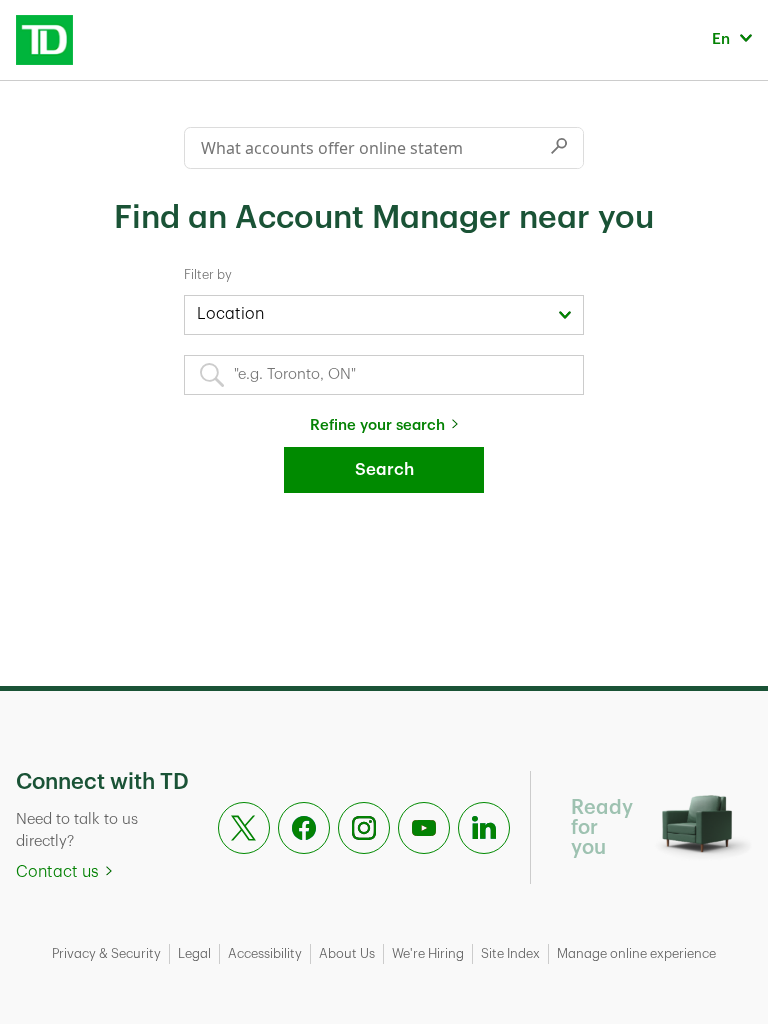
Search (384, 469)
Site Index (510, 953)
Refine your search (377, 425)
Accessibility (265, 953)
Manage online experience (636, 953)
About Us (347, 953)
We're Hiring (428, 953)
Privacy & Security (106, 953)
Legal (194, 953)
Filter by (208, 274)
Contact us (57, 872)
